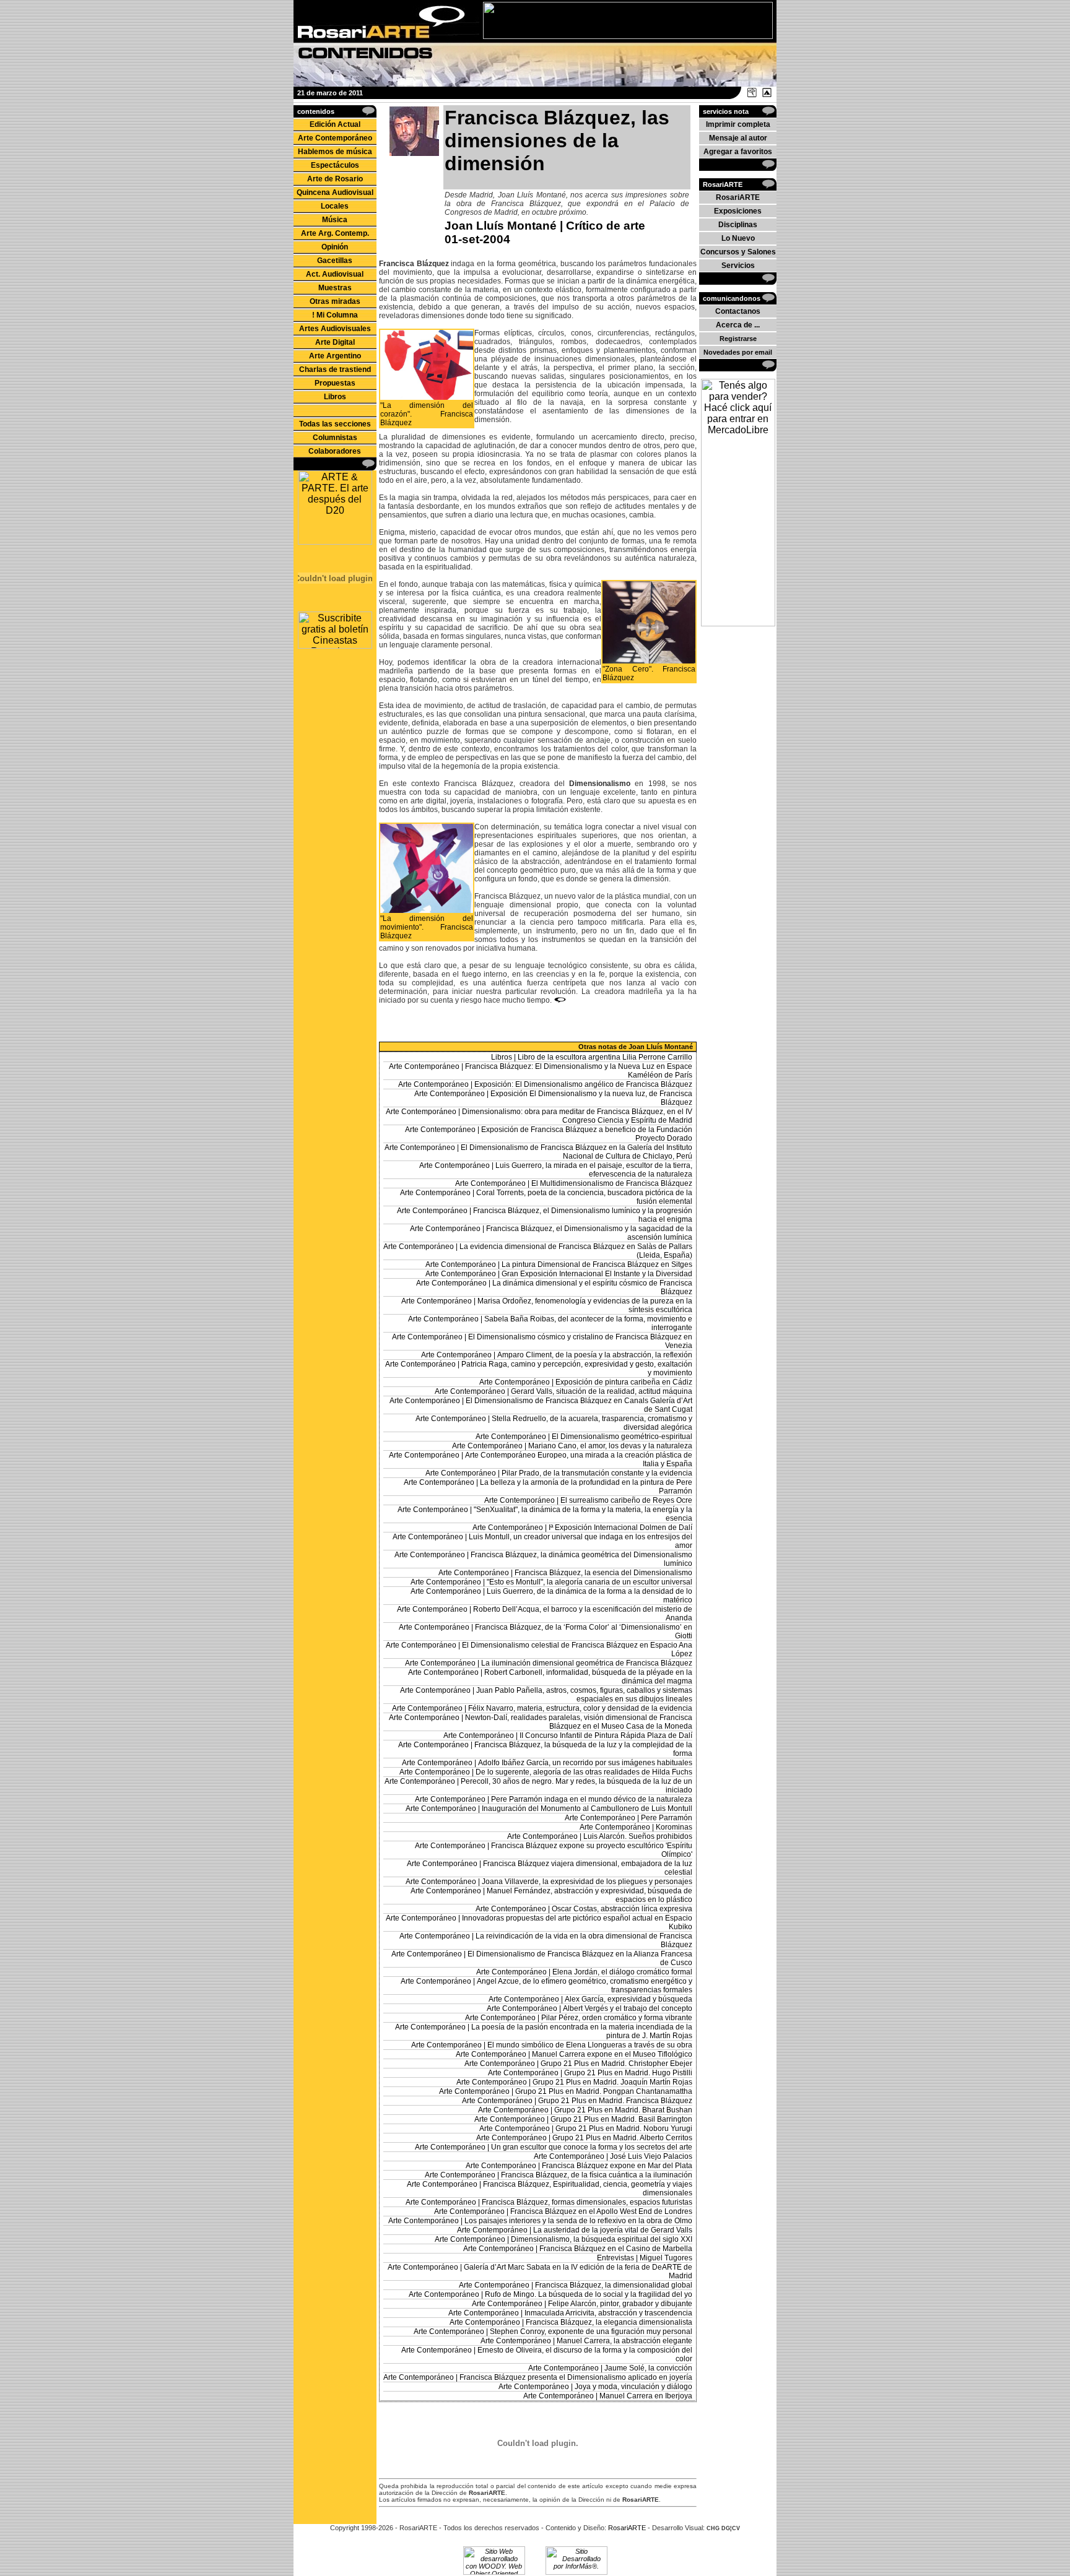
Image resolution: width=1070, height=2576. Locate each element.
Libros (335, 397)
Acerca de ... (738, 325)
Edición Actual (335, 124)
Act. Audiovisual (335, 274)
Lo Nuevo (738, 238)
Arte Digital (335, 342)
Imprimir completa (738, 124)
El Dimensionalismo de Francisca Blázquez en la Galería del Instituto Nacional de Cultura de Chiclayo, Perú (576, 1152)
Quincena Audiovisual (335, 192)
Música (335, 220)
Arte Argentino (335, 356)
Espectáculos (335, 165)
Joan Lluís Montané (501, 226)
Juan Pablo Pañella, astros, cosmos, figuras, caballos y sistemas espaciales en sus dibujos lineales (584, 1695)
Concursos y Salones (738, 252)
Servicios (738, 266)
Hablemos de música (335, 152)
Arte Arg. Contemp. (335, 233)
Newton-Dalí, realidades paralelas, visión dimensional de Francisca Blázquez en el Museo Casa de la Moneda (579, 1722)
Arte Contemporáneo (335, 138)
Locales (335, 206)
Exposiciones (738, 211)
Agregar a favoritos (738, 152)
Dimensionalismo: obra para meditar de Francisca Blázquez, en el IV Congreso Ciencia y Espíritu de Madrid (577, 1116)
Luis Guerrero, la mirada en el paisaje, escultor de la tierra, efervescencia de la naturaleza (594, 1170)
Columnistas (335, 438)
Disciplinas (738, 225)
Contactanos (738, 311)
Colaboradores (335, 451)
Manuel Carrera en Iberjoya (646, 2396)
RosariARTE (738, 197)
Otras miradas (335, 301)
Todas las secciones (335, 424)
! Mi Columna (335, 315)
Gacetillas (335, 261)
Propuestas (335, 383)
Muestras (335, 288)
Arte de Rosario (335, 179)
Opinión (335, 247)
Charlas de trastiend (335, 370)
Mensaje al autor (738, 138)
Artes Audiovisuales (335, 329)
